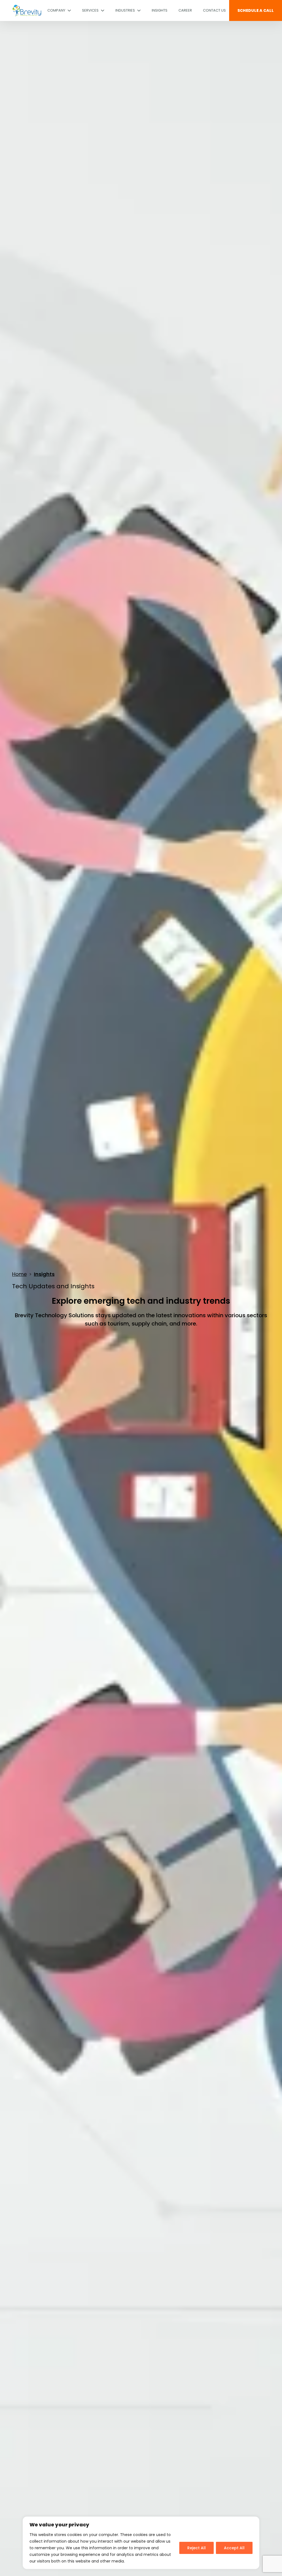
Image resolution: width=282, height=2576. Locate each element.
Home (19, 1274)
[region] (141, 2543)
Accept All (234, 2548)
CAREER (185, 10)
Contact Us (214, 10)
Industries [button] (126, 10)
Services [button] (91, 10)
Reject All (196, 2548)
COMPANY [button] (57, 10)
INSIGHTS (160, 10)
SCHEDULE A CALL (256, 10)
